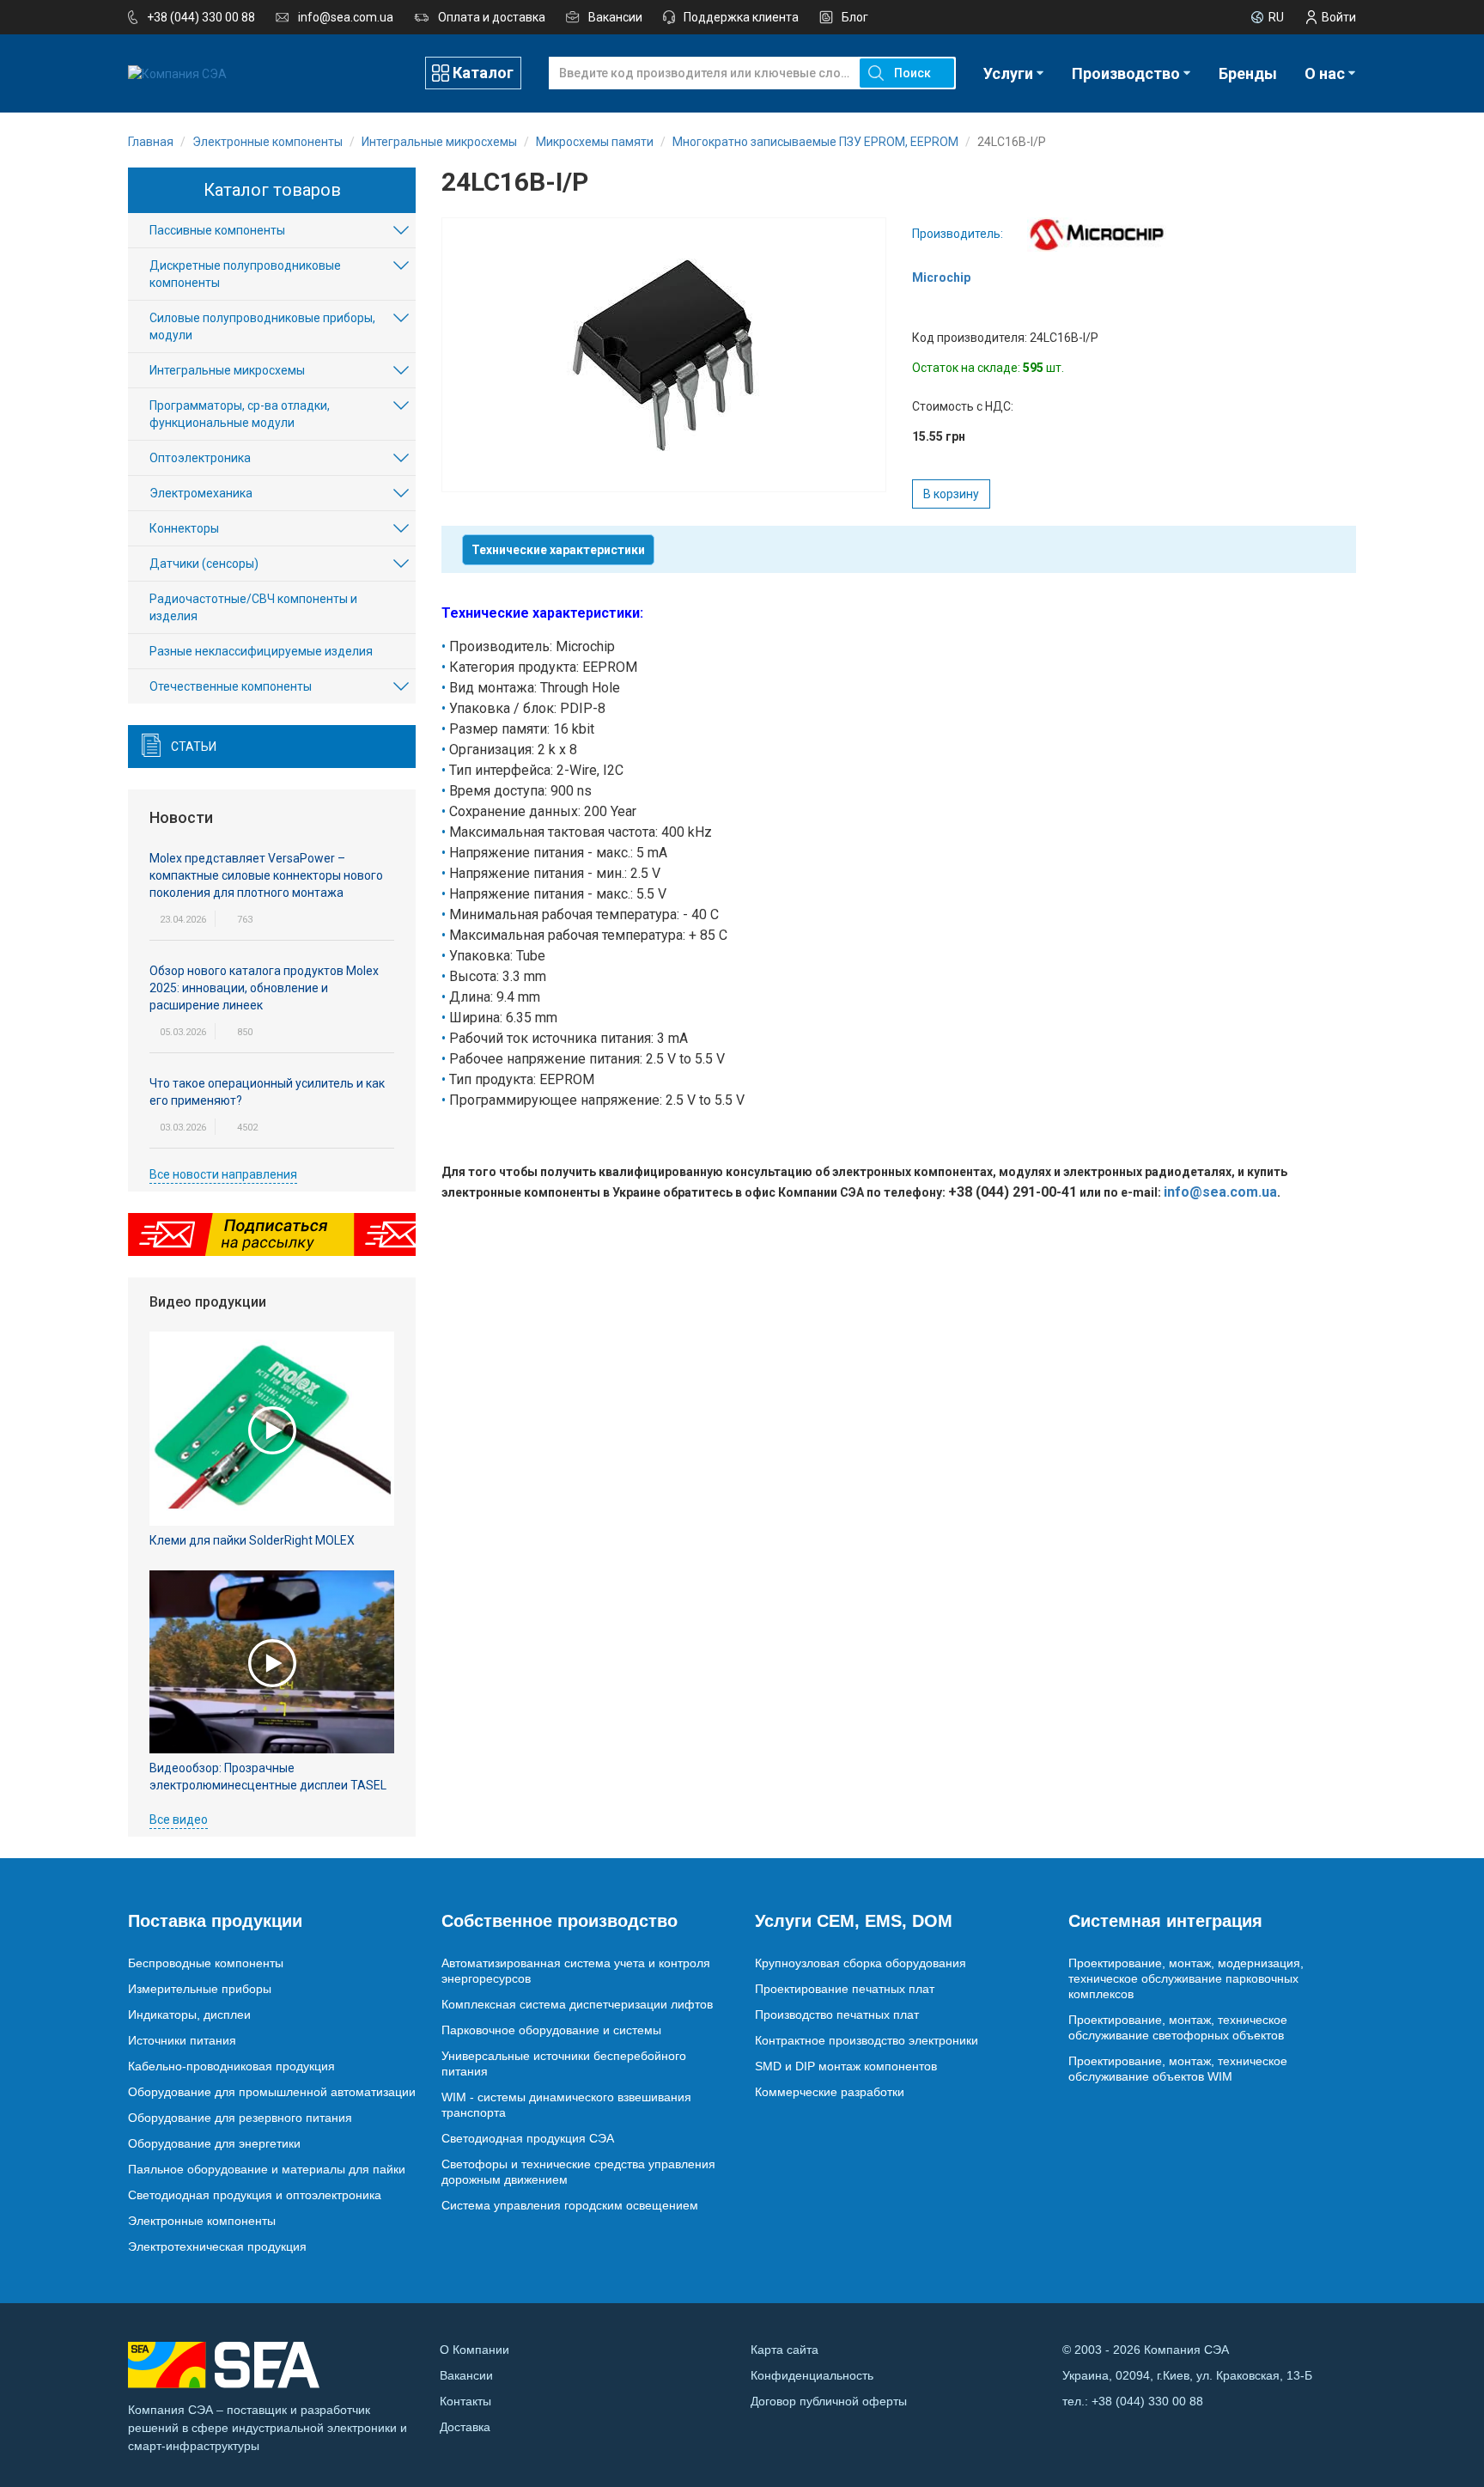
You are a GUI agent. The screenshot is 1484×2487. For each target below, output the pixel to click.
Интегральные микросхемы (227, 370)
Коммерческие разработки (830, 2092)
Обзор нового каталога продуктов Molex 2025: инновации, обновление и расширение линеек (264, 988)
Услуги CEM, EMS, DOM (854, 1921)
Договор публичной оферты (829, 2401)
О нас (1325, 73)
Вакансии (615, 17)
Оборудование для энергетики (214, 2143)
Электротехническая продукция (217, 2246)
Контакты (465, 2401)
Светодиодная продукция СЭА (528, 2138)
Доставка (465, 2427)
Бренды (1248, 73)
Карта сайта (785, 2350)
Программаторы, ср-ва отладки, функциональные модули (240, 414)
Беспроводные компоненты (206, 1963)
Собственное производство (560, 1921)
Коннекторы (184, 528)
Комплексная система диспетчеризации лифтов (577, 2004)
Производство (1126, 73)
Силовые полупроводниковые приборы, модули (262, 326)
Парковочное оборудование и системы (551, 2030)
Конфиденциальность (812, 2375)
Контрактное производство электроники (867, 2040)
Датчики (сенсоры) (204, 564)
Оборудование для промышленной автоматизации (272, 2092)
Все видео (179, 1820)
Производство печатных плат (837, 2015)
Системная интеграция (1165, 1921)
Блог (855, 17)
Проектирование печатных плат (845, 1989)
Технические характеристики (558, 550)
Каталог (483, 73)
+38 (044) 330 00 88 (201, 17)
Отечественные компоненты (231, 686)
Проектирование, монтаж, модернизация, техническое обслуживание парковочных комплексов (1186, 1978)
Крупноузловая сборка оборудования (861, 1963)
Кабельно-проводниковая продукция (231, 2066)
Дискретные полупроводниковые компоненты (245, 274)
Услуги (1008, 73)
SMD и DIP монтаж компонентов (846, 2066)
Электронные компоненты (202, 2221)
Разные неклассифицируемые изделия (261, 651)
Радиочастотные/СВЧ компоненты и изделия (253, 607)
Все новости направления (223, 1174)
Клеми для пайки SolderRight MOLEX (252, 1540)
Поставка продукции (215, 1921)
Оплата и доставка (492, 17)
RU (1276, 17)
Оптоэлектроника (200, 458)
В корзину (951, 494)
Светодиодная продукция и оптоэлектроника (255, 2195)
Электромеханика (201, 493)
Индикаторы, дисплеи (189, 2015)
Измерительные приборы (200, 1989)
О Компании (474, 2350)
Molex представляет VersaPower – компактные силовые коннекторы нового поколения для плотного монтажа (266, 875)
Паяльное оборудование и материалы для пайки (267, 2169)
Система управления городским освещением (570, 2205)
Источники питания (182, 2040)
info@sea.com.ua (346, 17)
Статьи (194, 747)
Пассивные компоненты (217, 230)
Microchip (941, 277)
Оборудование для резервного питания (240, 2118)
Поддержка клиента (741, 17)
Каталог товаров (272, 190)
